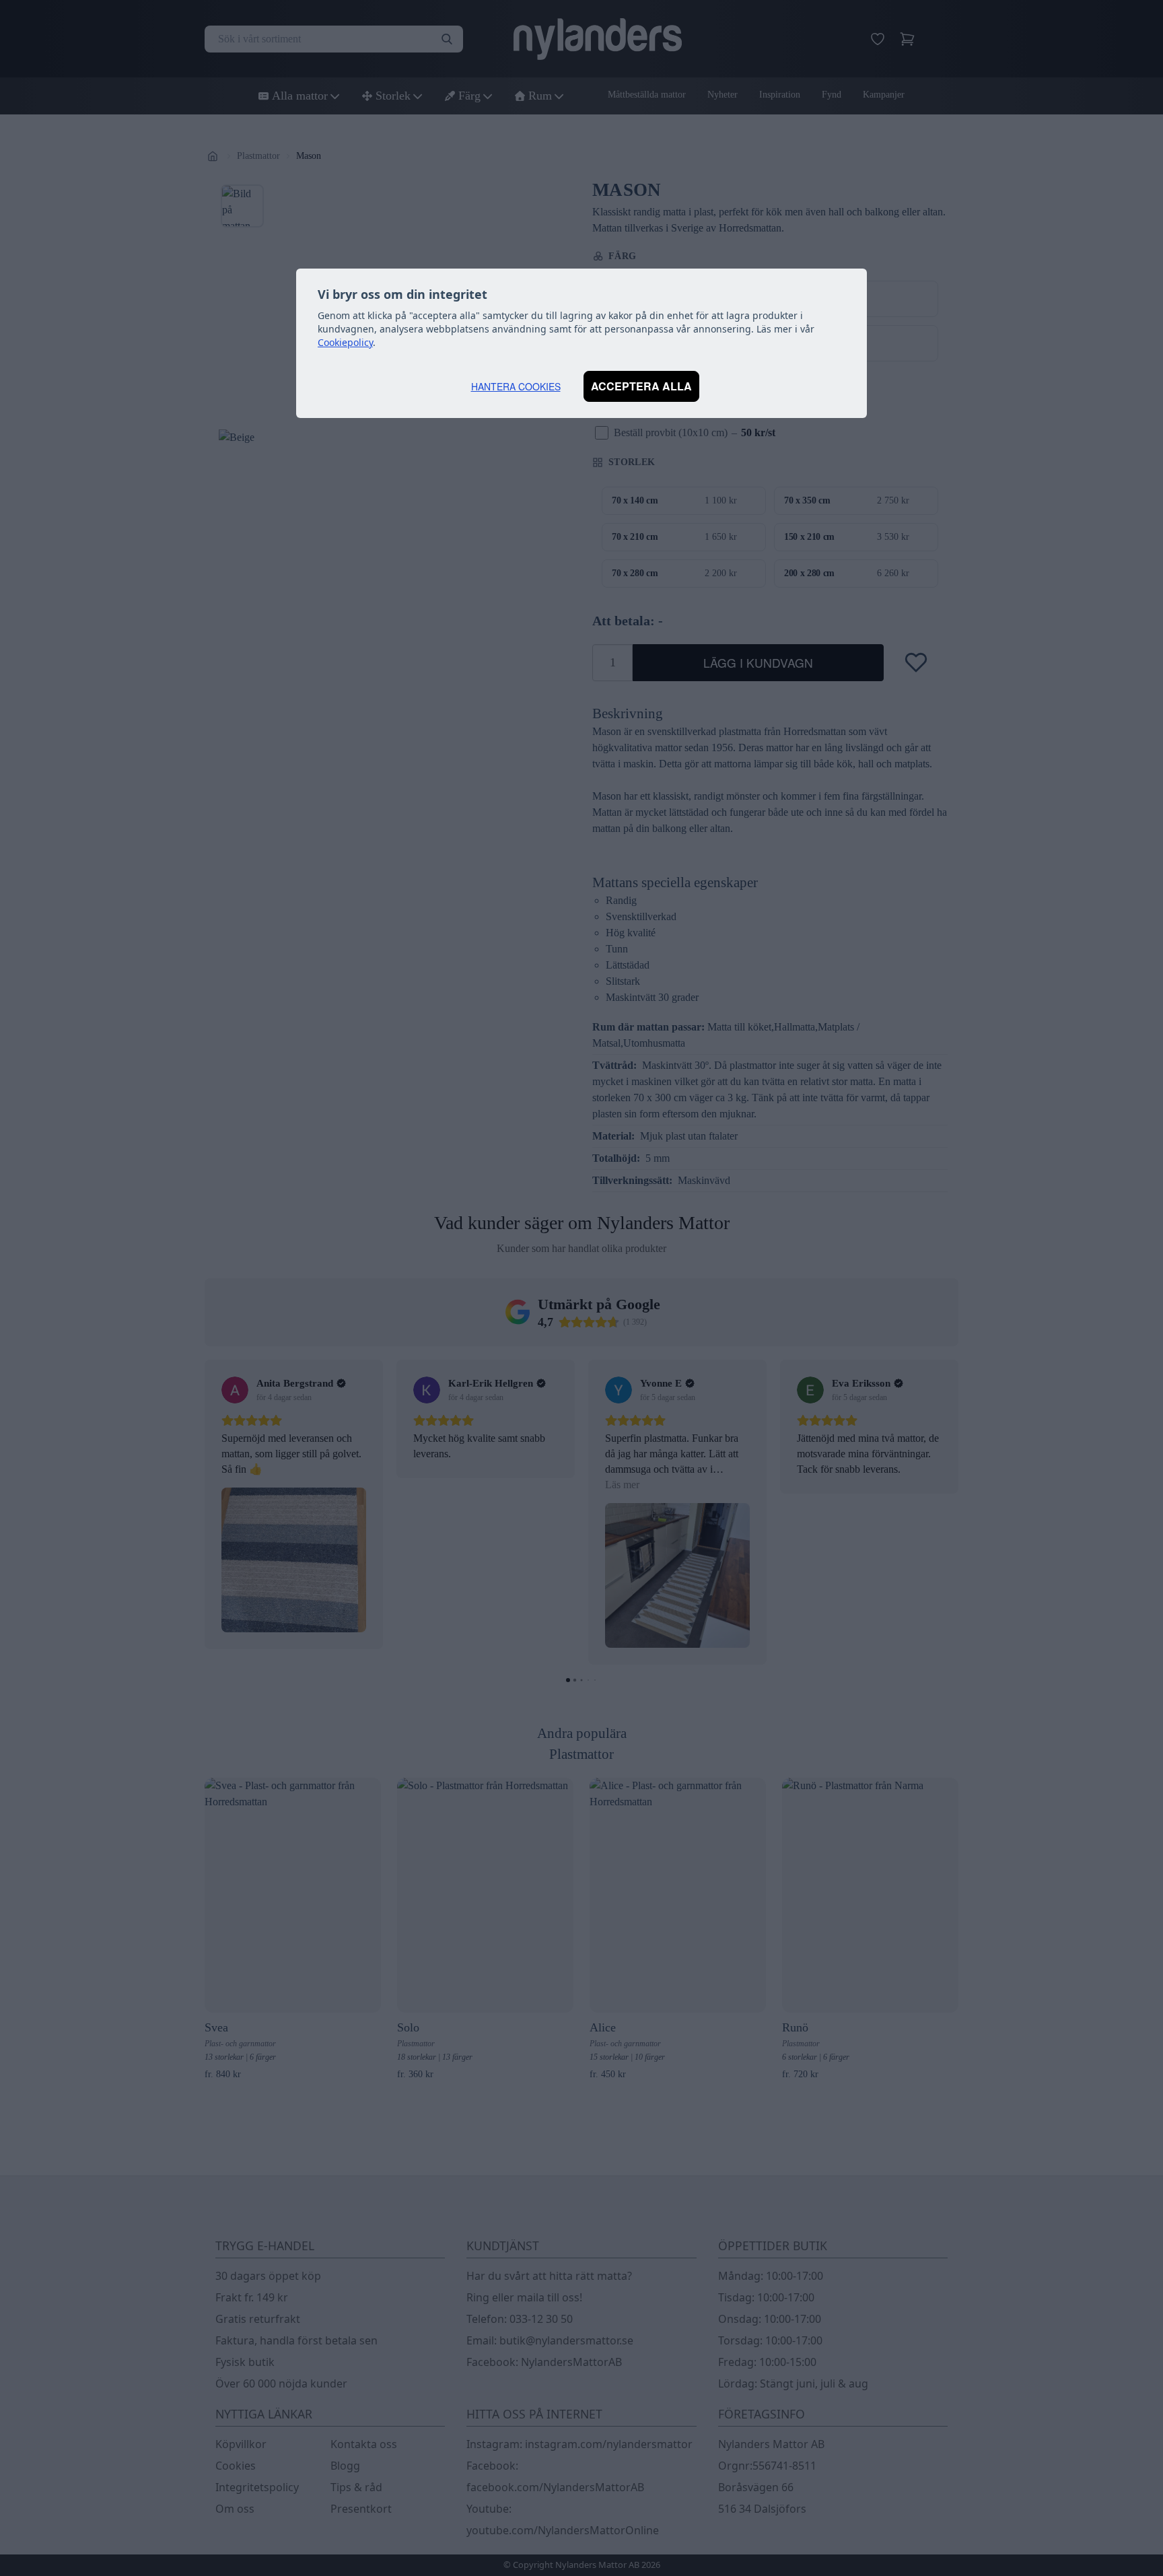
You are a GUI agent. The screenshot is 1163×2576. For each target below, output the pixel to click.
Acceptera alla (641, 386)
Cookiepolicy (345, 342)
